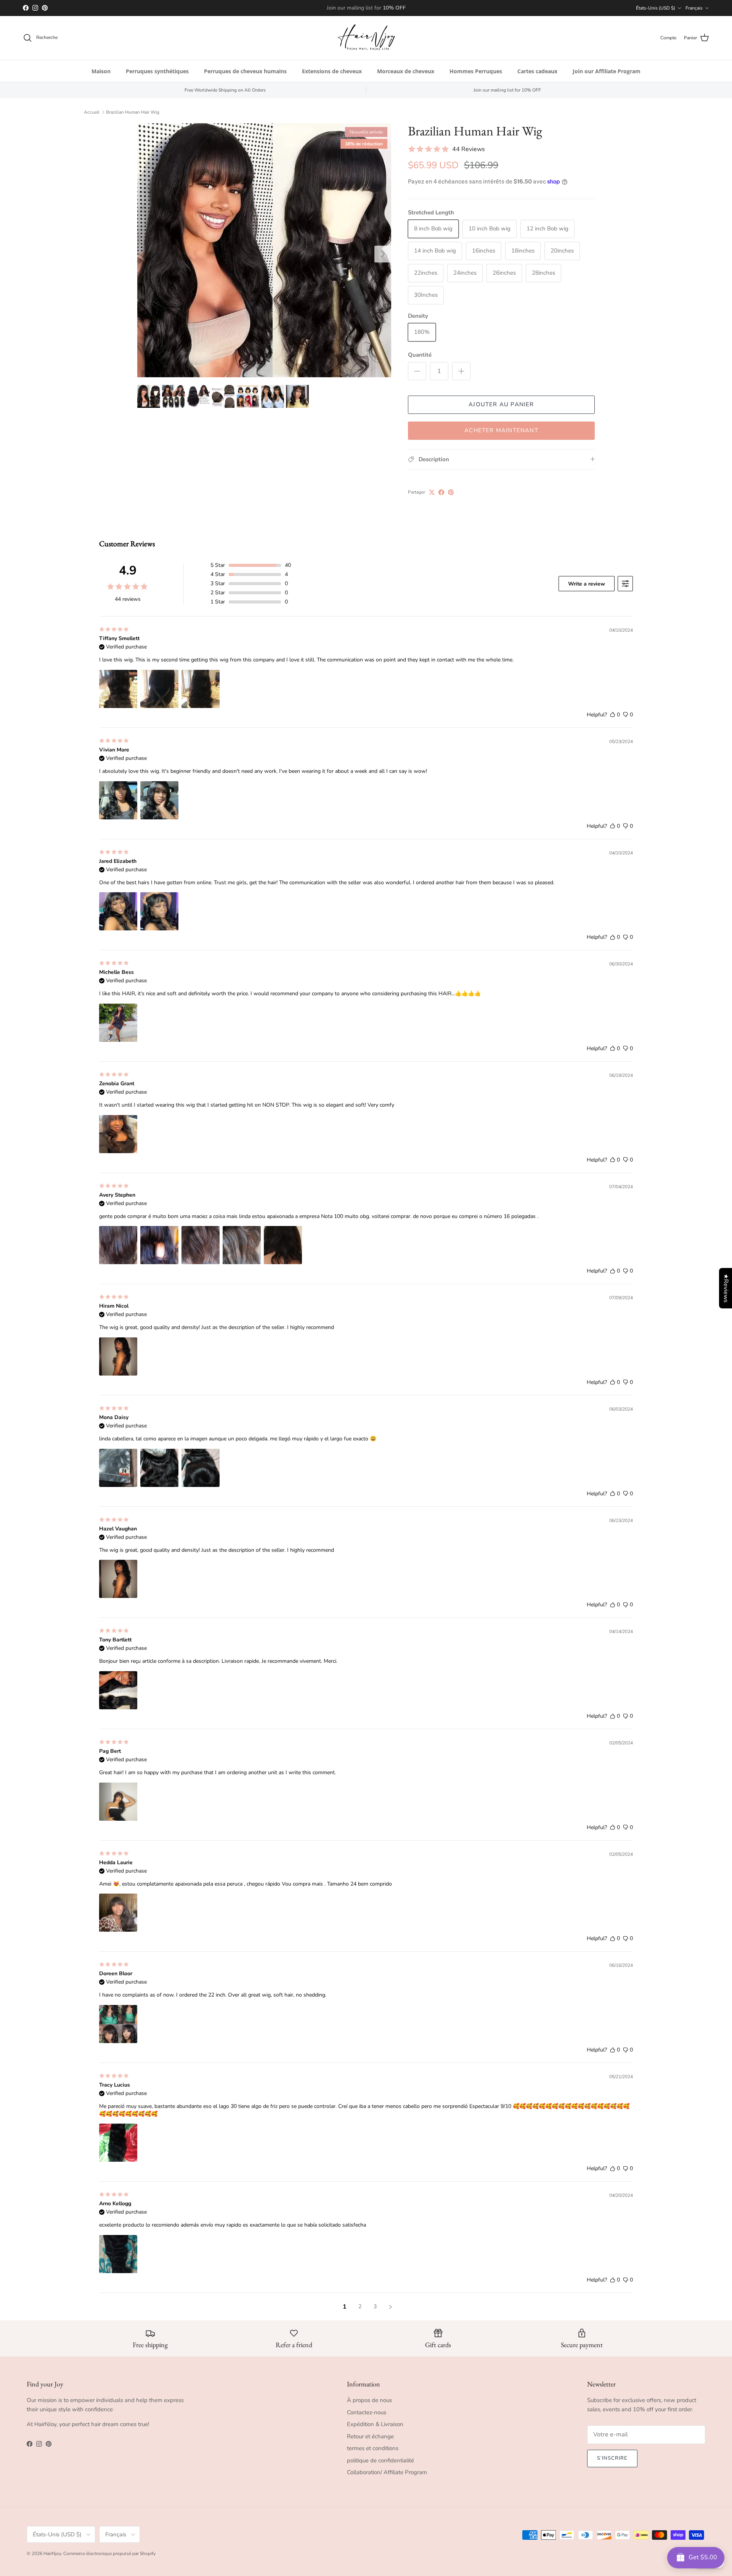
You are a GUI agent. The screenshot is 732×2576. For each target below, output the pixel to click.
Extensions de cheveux (332, 71)
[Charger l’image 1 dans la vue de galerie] (264, 250)
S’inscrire (612, 2458)
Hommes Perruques (476, 71)
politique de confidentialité (380, 2460)
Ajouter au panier (501, 404)
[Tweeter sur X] (432, 492)
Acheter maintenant (501, 430)
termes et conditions (373, 2448)
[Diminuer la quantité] (417, 371)
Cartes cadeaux (537, 71)
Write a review (587, 584)
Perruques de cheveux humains (245, 71)
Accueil (92, 112)
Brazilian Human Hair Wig (133, 112)
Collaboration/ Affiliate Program (387, 2472)
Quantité (420, 355)
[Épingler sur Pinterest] (451, 492)
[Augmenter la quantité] (461, 371)
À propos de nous (369, 2400)
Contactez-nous (367, 2412)
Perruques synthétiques (157, 71)
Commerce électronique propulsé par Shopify (109, 2553)
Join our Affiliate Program (607, 71)
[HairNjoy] (366, 38)
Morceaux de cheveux (406, 71)
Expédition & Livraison (375, 2424)
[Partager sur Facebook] (441, 492)
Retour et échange (370, 2436)
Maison (101, 71)
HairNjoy (52, 2553)
